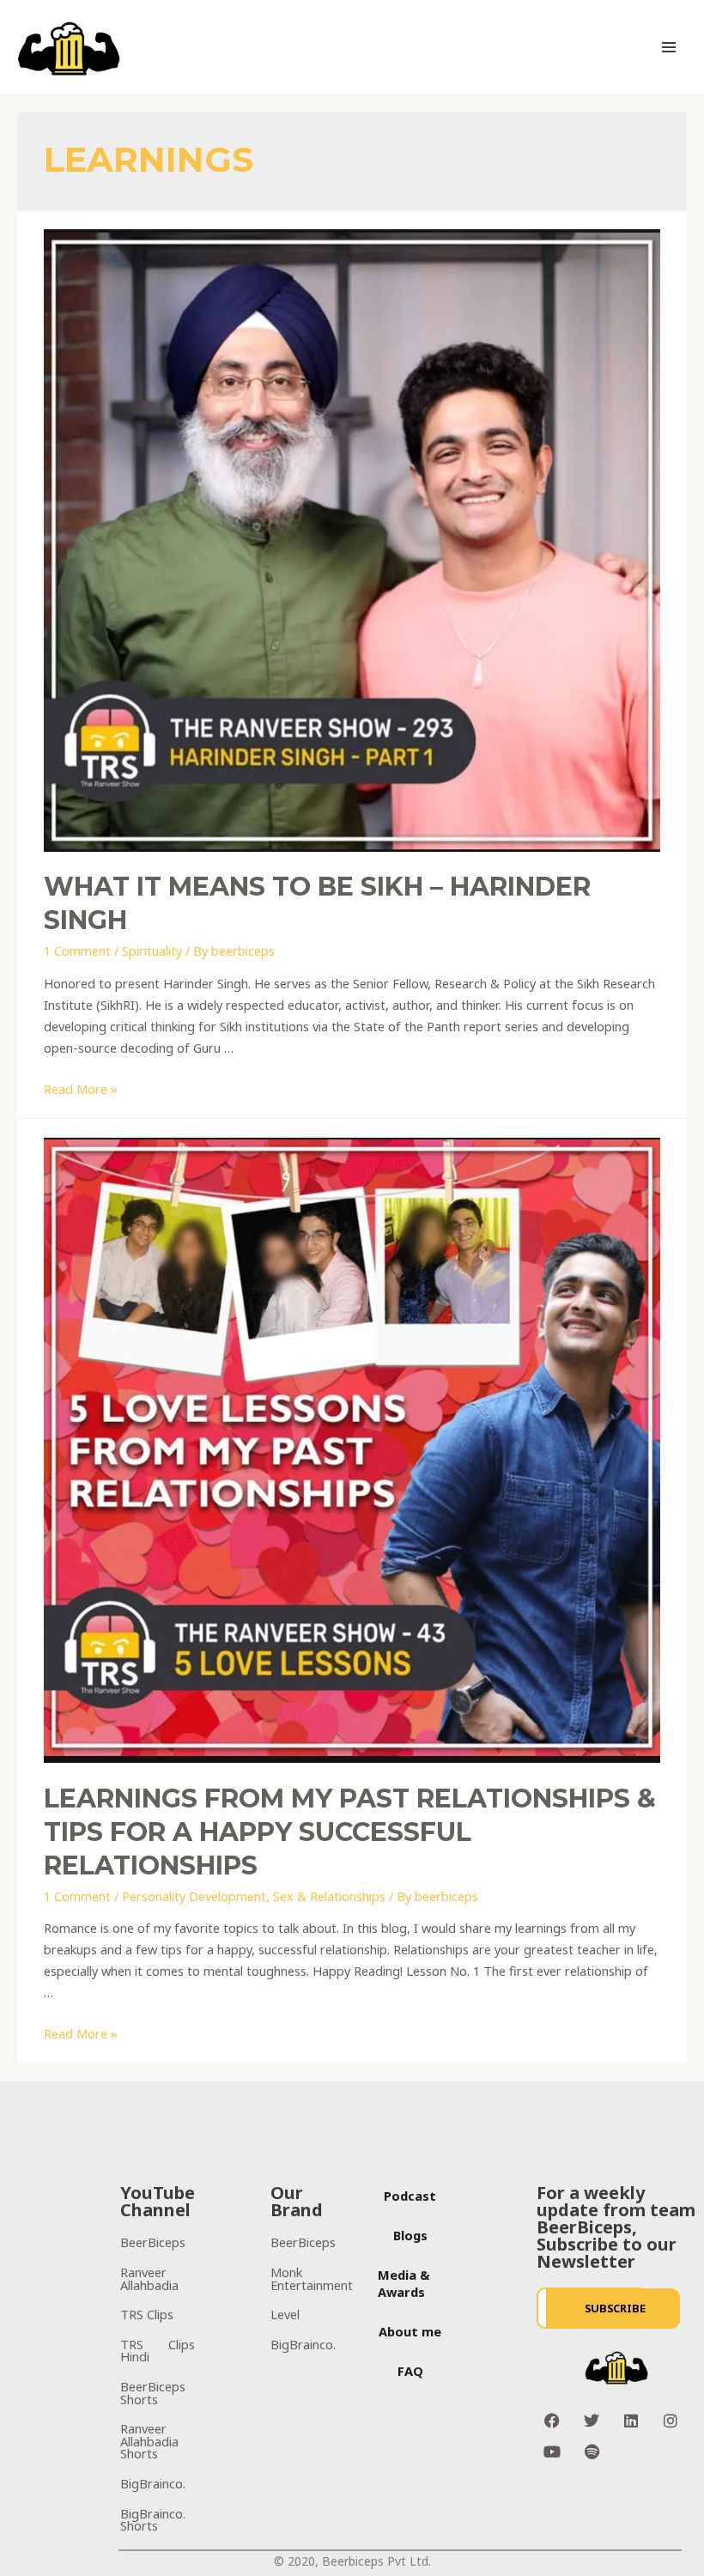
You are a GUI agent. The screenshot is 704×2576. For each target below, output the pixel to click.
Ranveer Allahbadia (149, 2278)
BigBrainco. (153, 2483)
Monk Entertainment (312, 2278)
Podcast (410, 2196)
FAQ (410, 2371)
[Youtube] (552, 2451)
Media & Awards (404, 2283)
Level (285, 2314)
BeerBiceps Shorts (153, 2393)
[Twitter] (592, 2421)
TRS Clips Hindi (158, 2351)
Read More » (81, 1089)
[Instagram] (671, 2421)
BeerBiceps (153, 2242)
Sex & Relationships (329, 1896)
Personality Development (194, 1896)
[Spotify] (592, 2451)
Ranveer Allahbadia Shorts (149, 2441)
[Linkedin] (631, 2421)
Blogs (410, 2235)
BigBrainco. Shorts (153, 2520)
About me (410, 2331)
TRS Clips (147, 2314)
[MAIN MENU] (669, 47)
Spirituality (152, 951)
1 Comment (77, 951)
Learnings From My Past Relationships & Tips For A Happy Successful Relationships (350, 1832)
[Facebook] (552, 2421)
